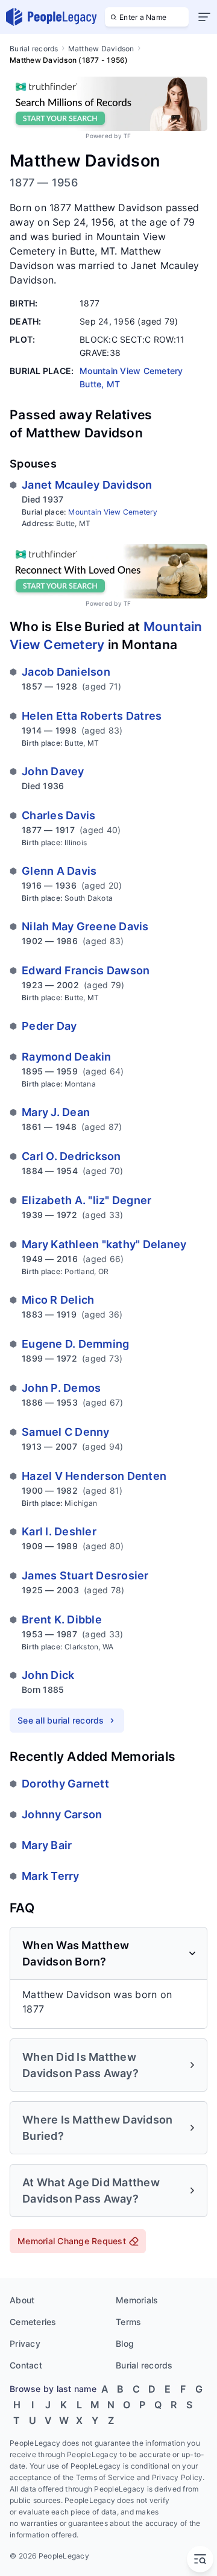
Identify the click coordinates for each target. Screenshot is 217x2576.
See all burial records (61, 1720)
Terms (128, 2322)
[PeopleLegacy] (52, 17)
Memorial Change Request (72, 2241)
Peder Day (49, 1026)
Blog (125, 2343)
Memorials (137, 2300)
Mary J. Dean (56, 1112)
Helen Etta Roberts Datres (92, 716)
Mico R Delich (58, 1300)
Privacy (25, 2343)
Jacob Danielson (66, 672)
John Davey (53, 771)
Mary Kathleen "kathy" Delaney (104, 1244)
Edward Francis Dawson (86, 970)
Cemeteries (33, 2322)
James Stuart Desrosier (85, 1575)
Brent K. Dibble (62, 1620)
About (22, 2300)
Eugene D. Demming (75, 1344)
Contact (26, 2365)
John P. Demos (61, 1388)
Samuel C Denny (66, 1432)
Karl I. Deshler (59, 1531)
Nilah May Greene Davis (85, 926)
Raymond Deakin (67, 1057)
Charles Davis (58, 815)
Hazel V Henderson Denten (94, 1476)
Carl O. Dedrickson (71, 1156)
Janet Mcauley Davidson (87, 485)
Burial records (34, 49)
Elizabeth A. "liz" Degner (86, 1200)
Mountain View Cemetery (113, 512)
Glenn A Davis (59, 871)
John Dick (48, 1675)
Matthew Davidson (101, 49)
